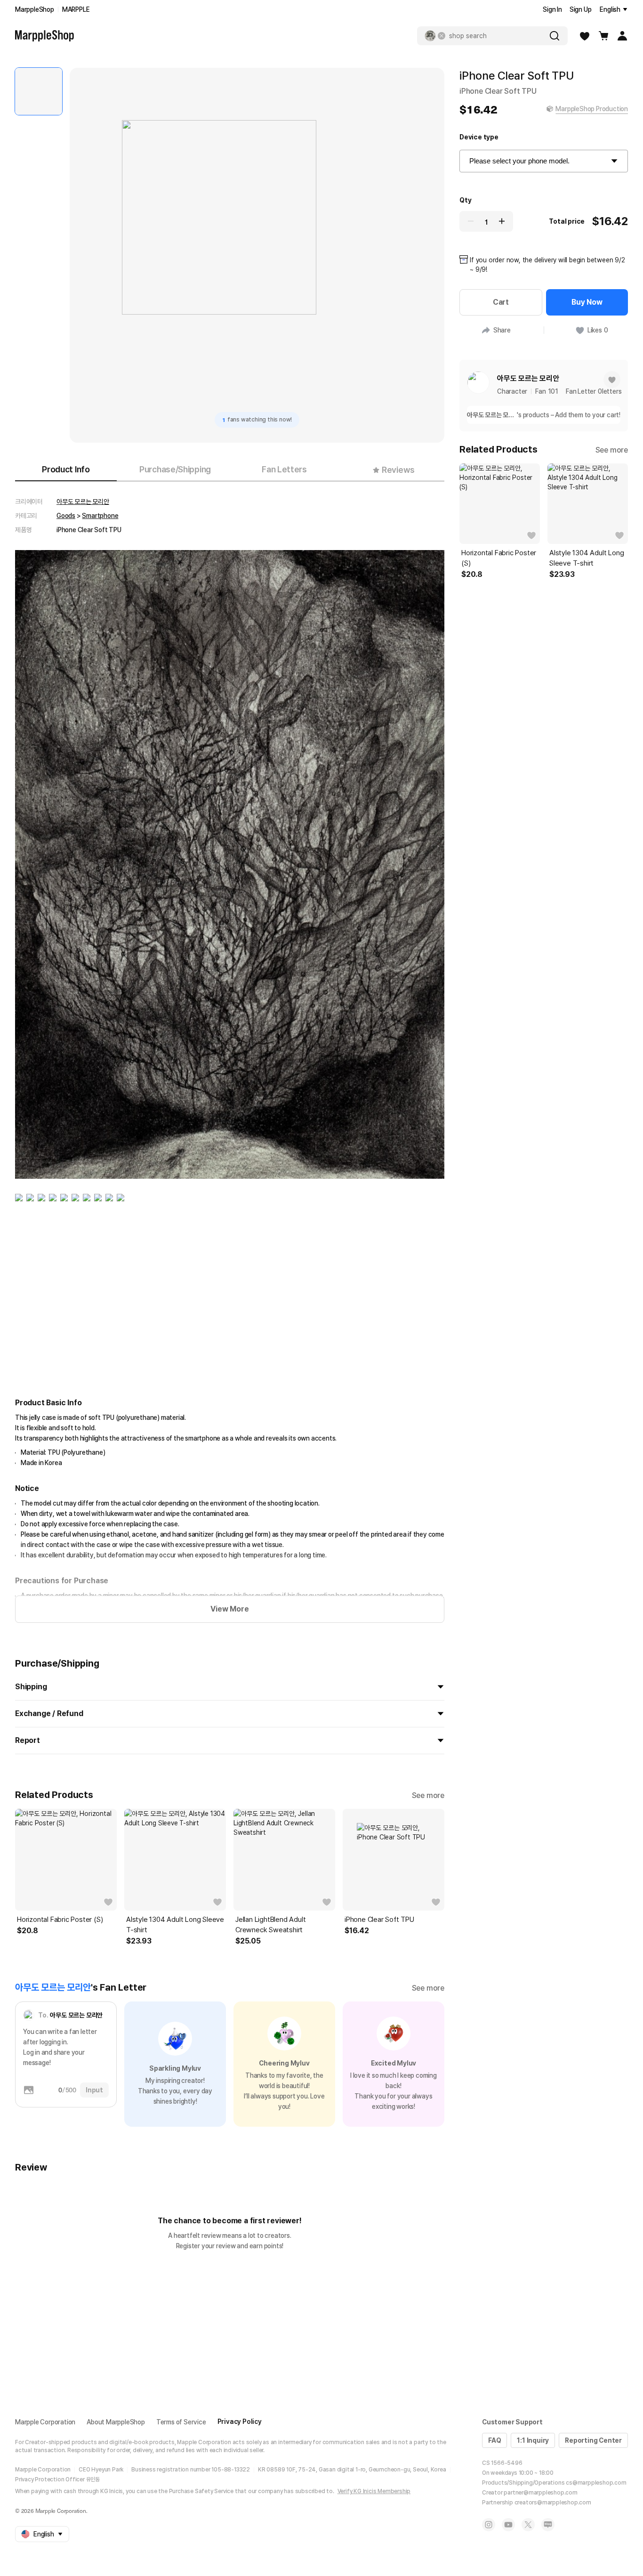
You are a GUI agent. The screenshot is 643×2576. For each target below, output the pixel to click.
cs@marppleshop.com (596, 2483)
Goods (66, 516)
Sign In (552, 9)
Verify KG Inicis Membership (374, 2491)
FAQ (494, 2440)
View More (229, 1609)
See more (428, 1795)
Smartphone (100, 516)
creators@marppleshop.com (553, 2503)
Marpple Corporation (45, 2422)
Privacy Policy (240, 2422)
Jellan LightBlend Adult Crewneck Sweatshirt (270, 1925)
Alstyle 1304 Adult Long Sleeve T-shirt (175, 1925)
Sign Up (581, 9)
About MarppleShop (116, 2422)
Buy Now (587, 302)
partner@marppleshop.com (540, 2493)
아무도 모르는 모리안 (83, 502)
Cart (501, 302)
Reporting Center (593, 2440)
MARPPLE (76, 9)
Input (94, 2090)
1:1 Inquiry (533, 2440)
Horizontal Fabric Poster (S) (60, 1920)
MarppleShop (35, 9)
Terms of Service (181, 2422)
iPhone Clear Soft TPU (379, 1920)
